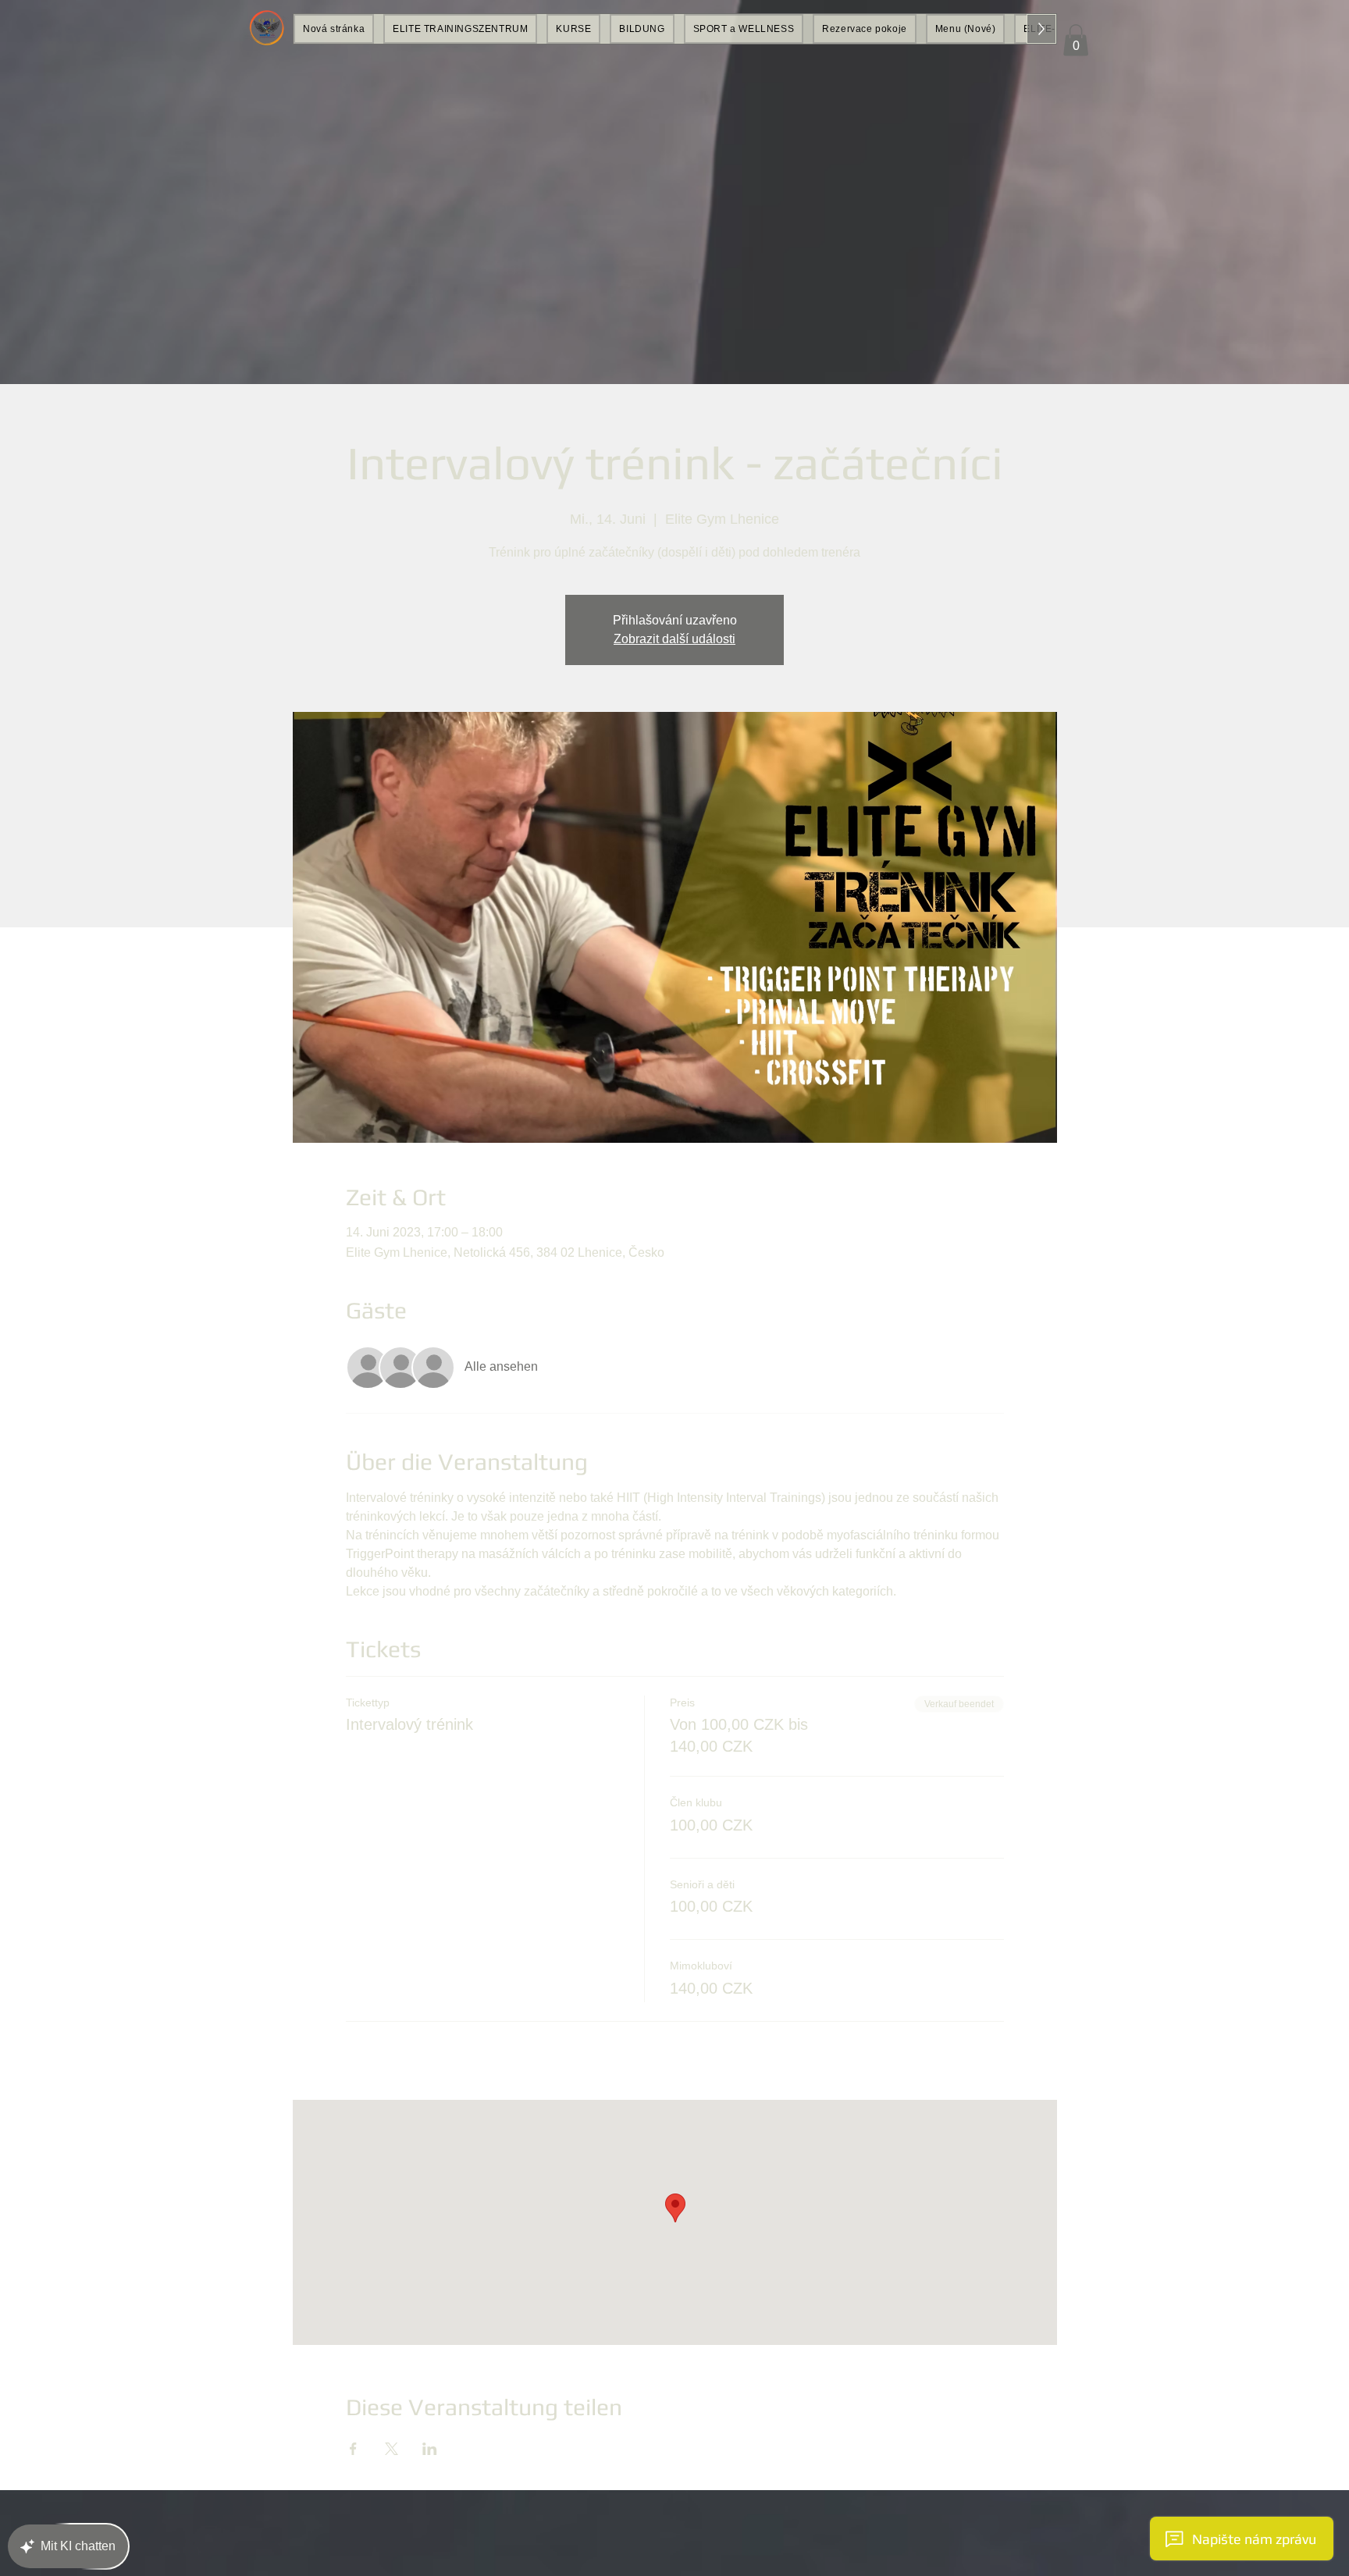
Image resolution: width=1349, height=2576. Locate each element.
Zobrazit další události (674, 639)
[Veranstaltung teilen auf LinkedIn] (430, 2449)
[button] (1076, 40)
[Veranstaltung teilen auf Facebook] (353, 2449)
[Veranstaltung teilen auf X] (392, 2449)
